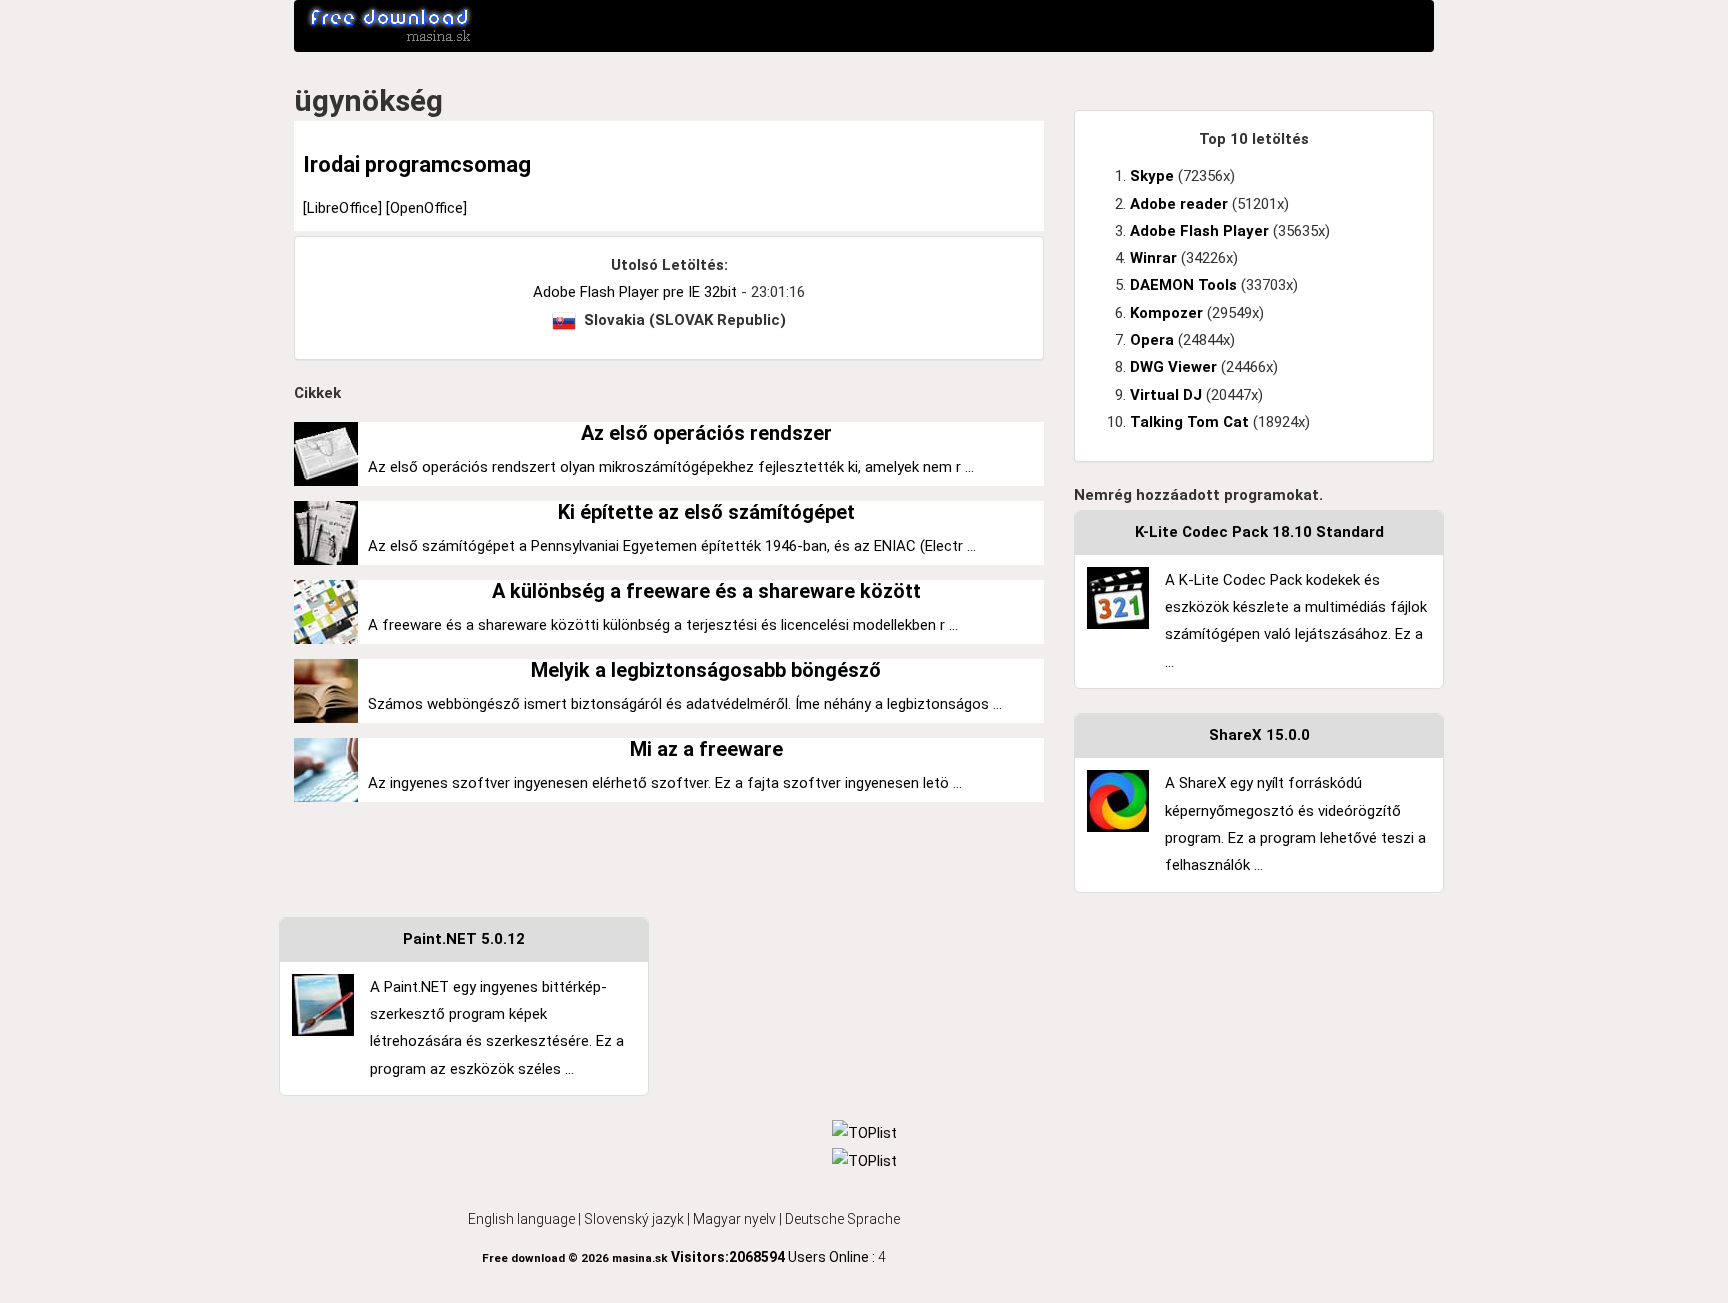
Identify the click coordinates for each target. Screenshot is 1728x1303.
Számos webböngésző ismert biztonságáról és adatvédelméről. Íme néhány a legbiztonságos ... (685, 704)
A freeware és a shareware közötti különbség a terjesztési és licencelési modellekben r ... (663, 625)
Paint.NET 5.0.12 (464, 939)
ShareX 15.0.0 (1259, 735)
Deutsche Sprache (842, 1219)
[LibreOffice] (344, 208)
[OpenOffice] (426, 208)
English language (521, 1219)
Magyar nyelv (734, 1219)
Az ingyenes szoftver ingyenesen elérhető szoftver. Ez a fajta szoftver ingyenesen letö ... (665, 783)
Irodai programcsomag (417, 164)
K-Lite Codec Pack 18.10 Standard (1259, 532)
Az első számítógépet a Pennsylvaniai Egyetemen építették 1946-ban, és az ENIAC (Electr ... (672, 546)
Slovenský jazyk (634, 1219)
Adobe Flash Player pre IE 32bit (635, 292)
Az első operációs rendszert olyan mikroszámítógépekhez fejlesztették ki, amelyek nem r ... (671, 467)
